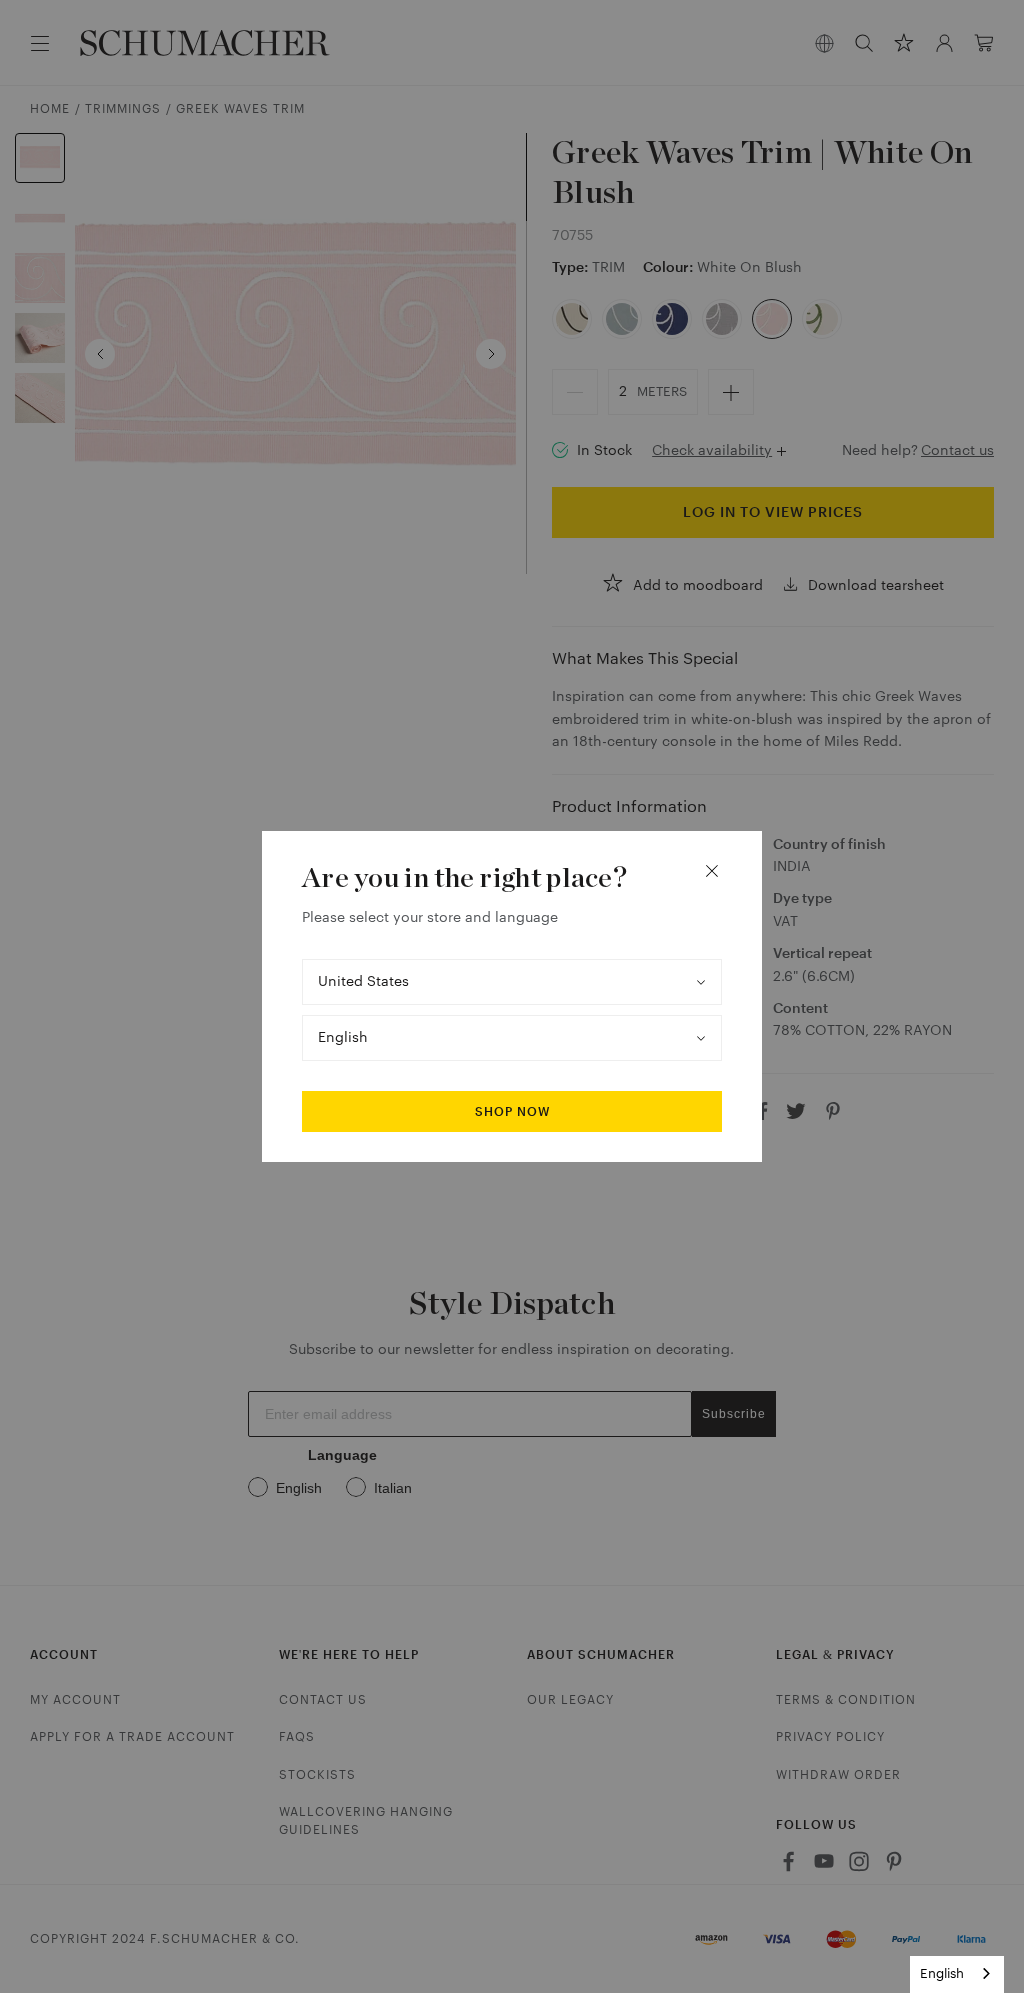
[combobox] (957, 1974)
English (942, 1973)
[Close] (712, 871)
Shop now (512, 1112)
